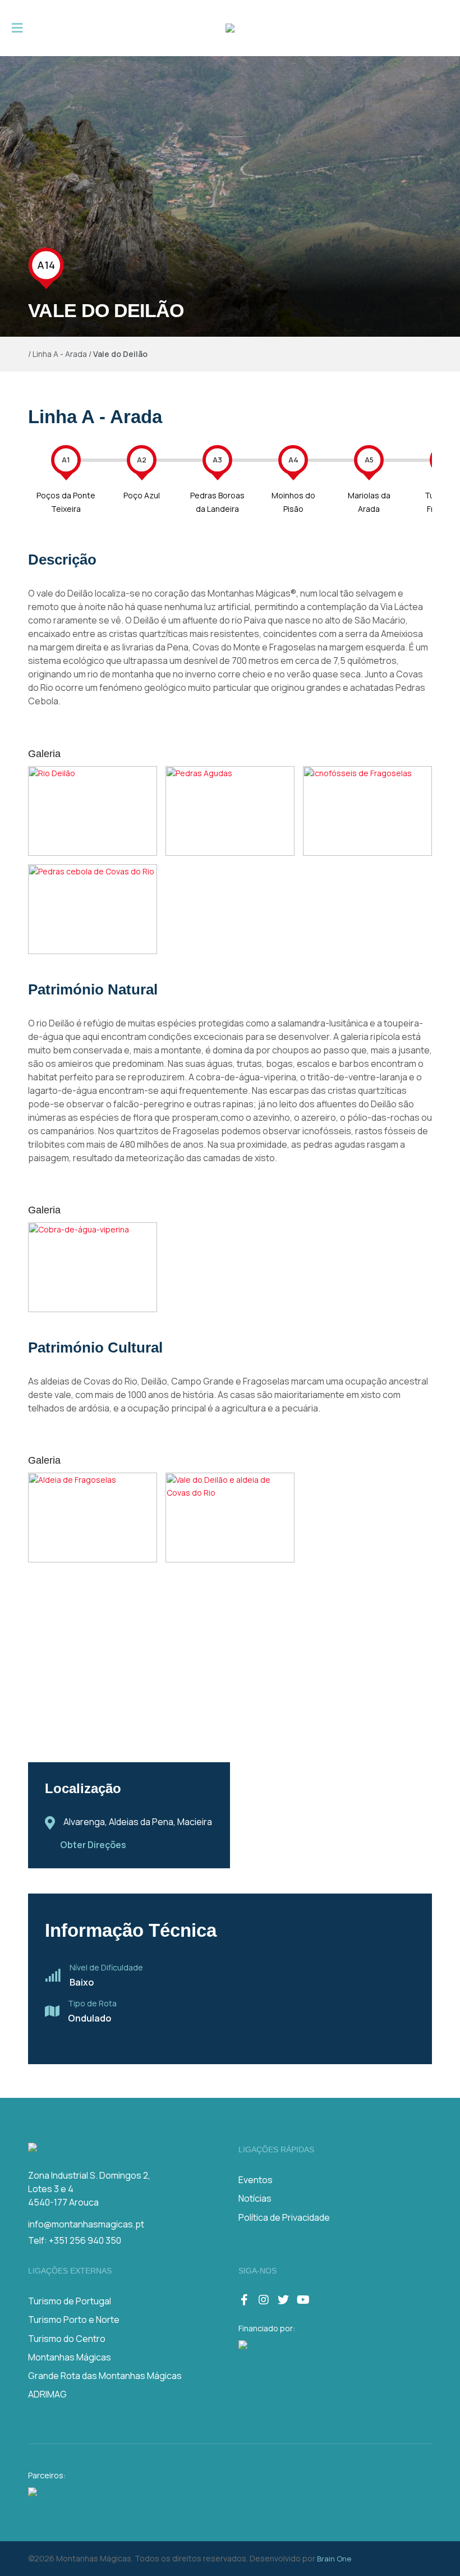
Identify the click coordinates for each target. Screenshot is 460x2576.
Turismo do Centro (67, 2339)
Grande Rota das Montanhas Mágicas (105, 2376)
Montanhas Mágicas (70, 2357)
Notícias (255, 2198)
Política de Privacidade (284, 2217)
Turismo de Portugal (70, 2301)
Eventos (256, 2180)
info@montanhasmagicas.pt (86, 2224)
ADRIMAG (47, 2394)
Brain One (334, 2559)
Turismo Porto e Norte (74, 2320)
